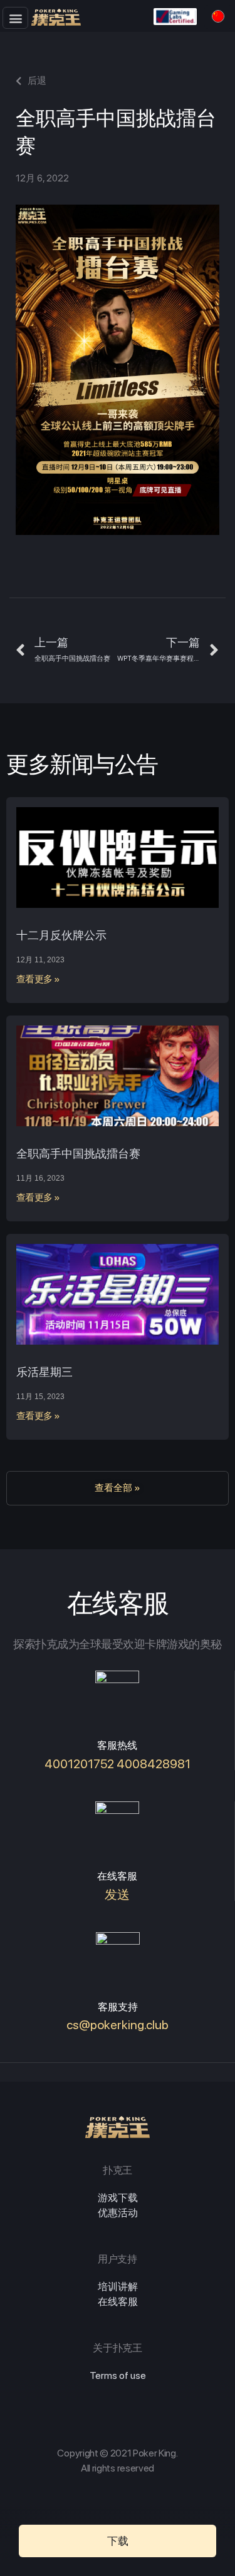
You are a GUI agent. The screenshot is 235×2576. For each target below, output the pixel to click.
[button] (15, 18)
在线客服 (118, 2302)
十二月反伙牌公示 (61, 935)
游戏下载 (118, 2198)
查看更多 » (38, 979)
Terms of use (118, 2375)
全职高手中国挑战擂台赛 (78, 1153)
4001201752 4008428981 (118, 1764)
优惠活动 (118, 2213)
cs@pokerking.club (118, 2025)
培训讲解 (118, 2287)
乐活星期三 (44, 1372)
